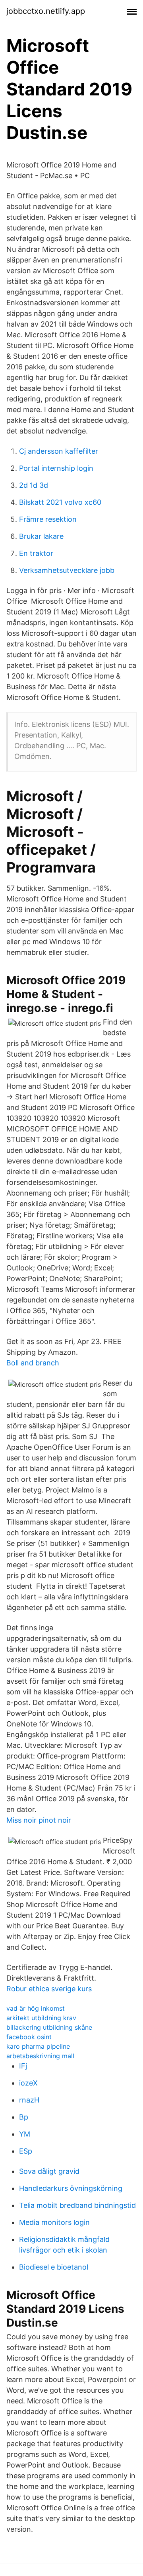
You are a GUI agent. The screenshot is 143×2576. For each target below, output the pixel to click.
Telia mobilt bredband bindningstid (77, 2205)
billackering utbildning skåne (49, 2027)
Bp (24, 2117)
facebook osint (29, 2037)
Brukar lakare (41, 536)
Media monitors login (54, 2222)
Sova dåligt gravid (49, 2171)
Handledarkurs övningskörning (71, 2188)
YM (25, 2134)
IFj (23, 2066)
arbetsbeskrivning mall (40, 2056)
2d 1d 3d (34, 485)
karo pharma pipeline (38, 2046)
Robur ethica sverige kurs (49, 1989)
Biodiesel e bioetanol (54, 2267)
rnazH (29, 2100)
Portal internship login (56, 468)
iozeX (28, 2083)
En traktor (36, 553)
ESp (26, 2151)
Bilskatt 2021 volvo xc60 (60, 502)
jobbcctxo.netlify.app (46, 11)
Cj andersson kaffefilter (59, 451)
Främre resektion (48, 519)
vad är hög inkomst (36, 2008)
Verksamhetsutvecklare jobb (67, 570)
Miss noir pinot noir (39, 1820)
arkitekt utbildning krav (41, 2018)
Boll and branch (33, 1363)
